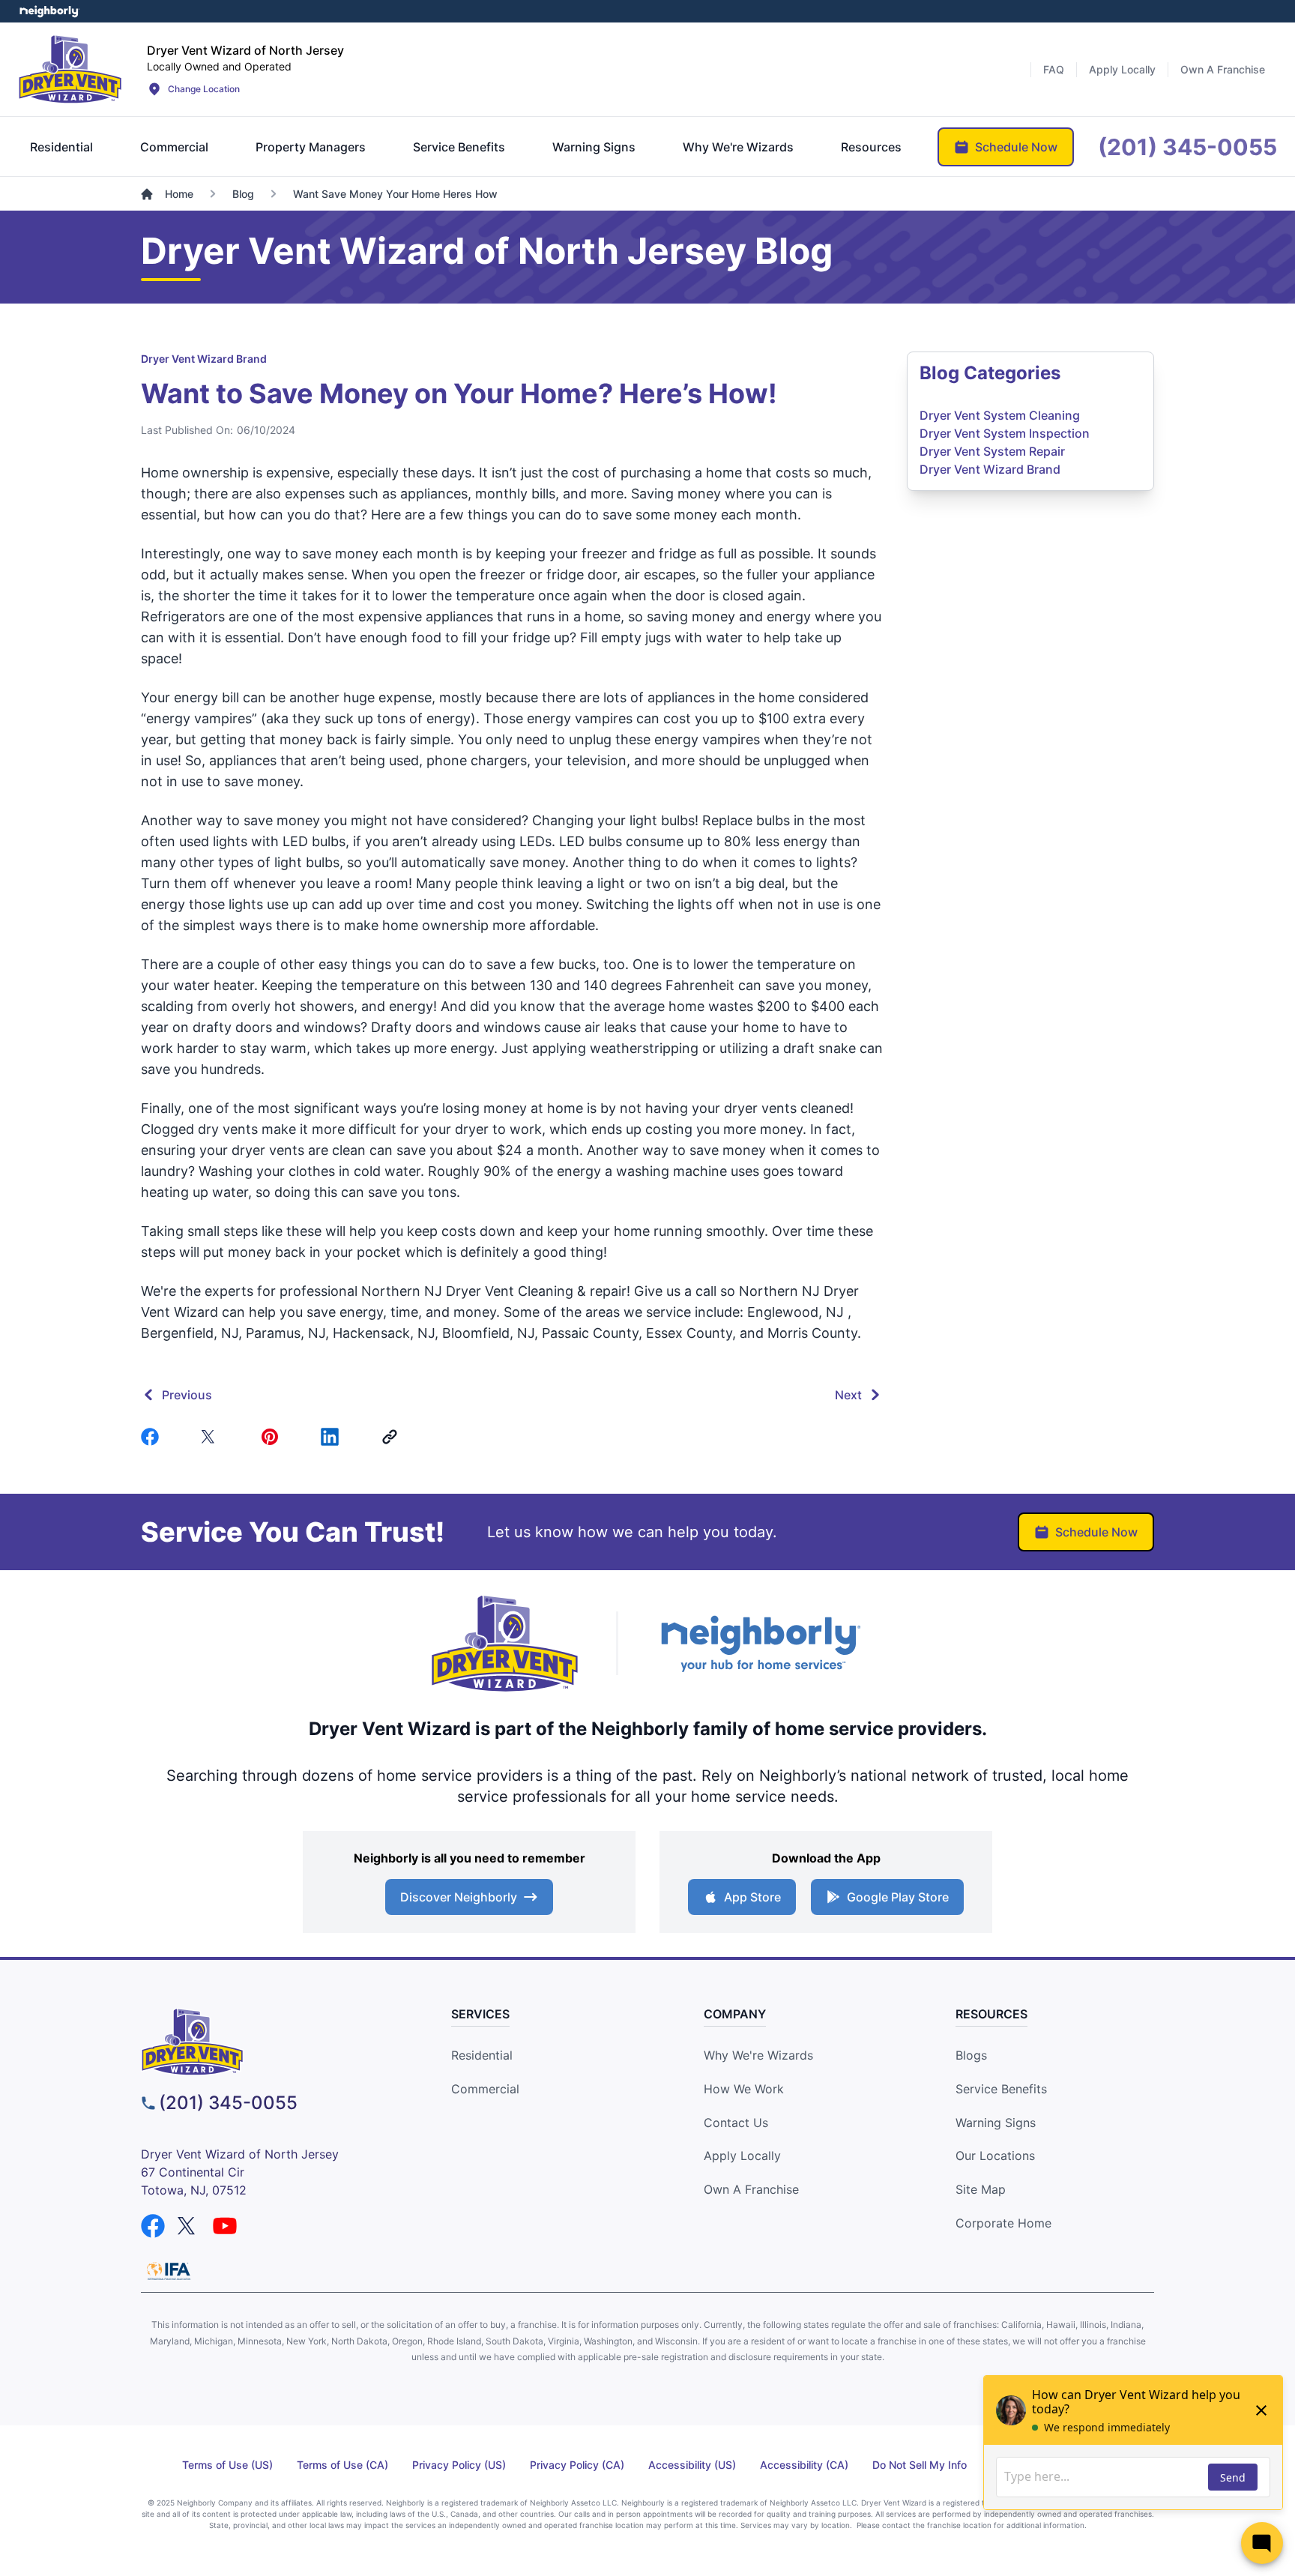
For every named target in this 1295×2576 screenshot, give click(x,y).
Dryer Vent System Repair (992, 451)
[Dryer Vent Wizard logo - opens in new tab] (505, 1644)
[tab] (61, 147)
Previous (187, 1395)
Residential (482, 2055)
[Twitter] (213, 1437)
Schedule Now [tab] (1016, 147)
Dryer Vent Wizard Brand (204, 359)
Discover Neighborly (459, 1897)
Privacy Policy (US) (459, 2465)
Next (848, 1395)
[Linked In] (333, 1437)
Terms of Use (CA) (342, 2465)
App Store (752, 1897)
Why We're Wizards (758, 2055)
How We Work (744, 2089)
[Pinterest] (273, 1437)
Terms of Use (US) (227, 2465)
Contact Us (736, 2123)
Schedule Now (1096, 1532)
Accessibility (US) (692, 2465)
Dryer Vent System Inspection (1005, 433)
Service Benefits (1001, 2089)
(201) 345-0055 (228, 2103)
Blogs (971, 2055)
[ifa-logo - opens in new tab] (169, 2271)
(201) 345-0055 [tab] (1187, 147)
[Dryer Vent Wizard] (70, 69)
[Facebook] (153, 1437)
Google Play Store (898, 1897)
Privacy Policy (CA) (577, 2465)
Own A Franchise (751, 2189)
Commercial (485, 2089)
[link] (393, 1437)
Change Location (204, 89)
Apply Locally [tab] (1122, 69)
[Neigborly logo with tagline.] (760, 1643)
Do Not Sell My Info (920, 2465)
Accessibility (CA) (804, 2465)
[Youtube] (225, 2226)
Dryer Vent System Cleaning (1000, 415)
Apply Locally (742, 2156)
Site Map (981, 2189)
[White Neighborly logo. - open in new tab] (49, 11)
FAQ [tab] (1054, 69)
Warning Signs (996, 2123)
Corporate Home (1003, 2223)
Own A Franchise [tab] (1223, 69)
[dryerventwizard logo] (269, 2042)
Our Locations (995, 2156)
